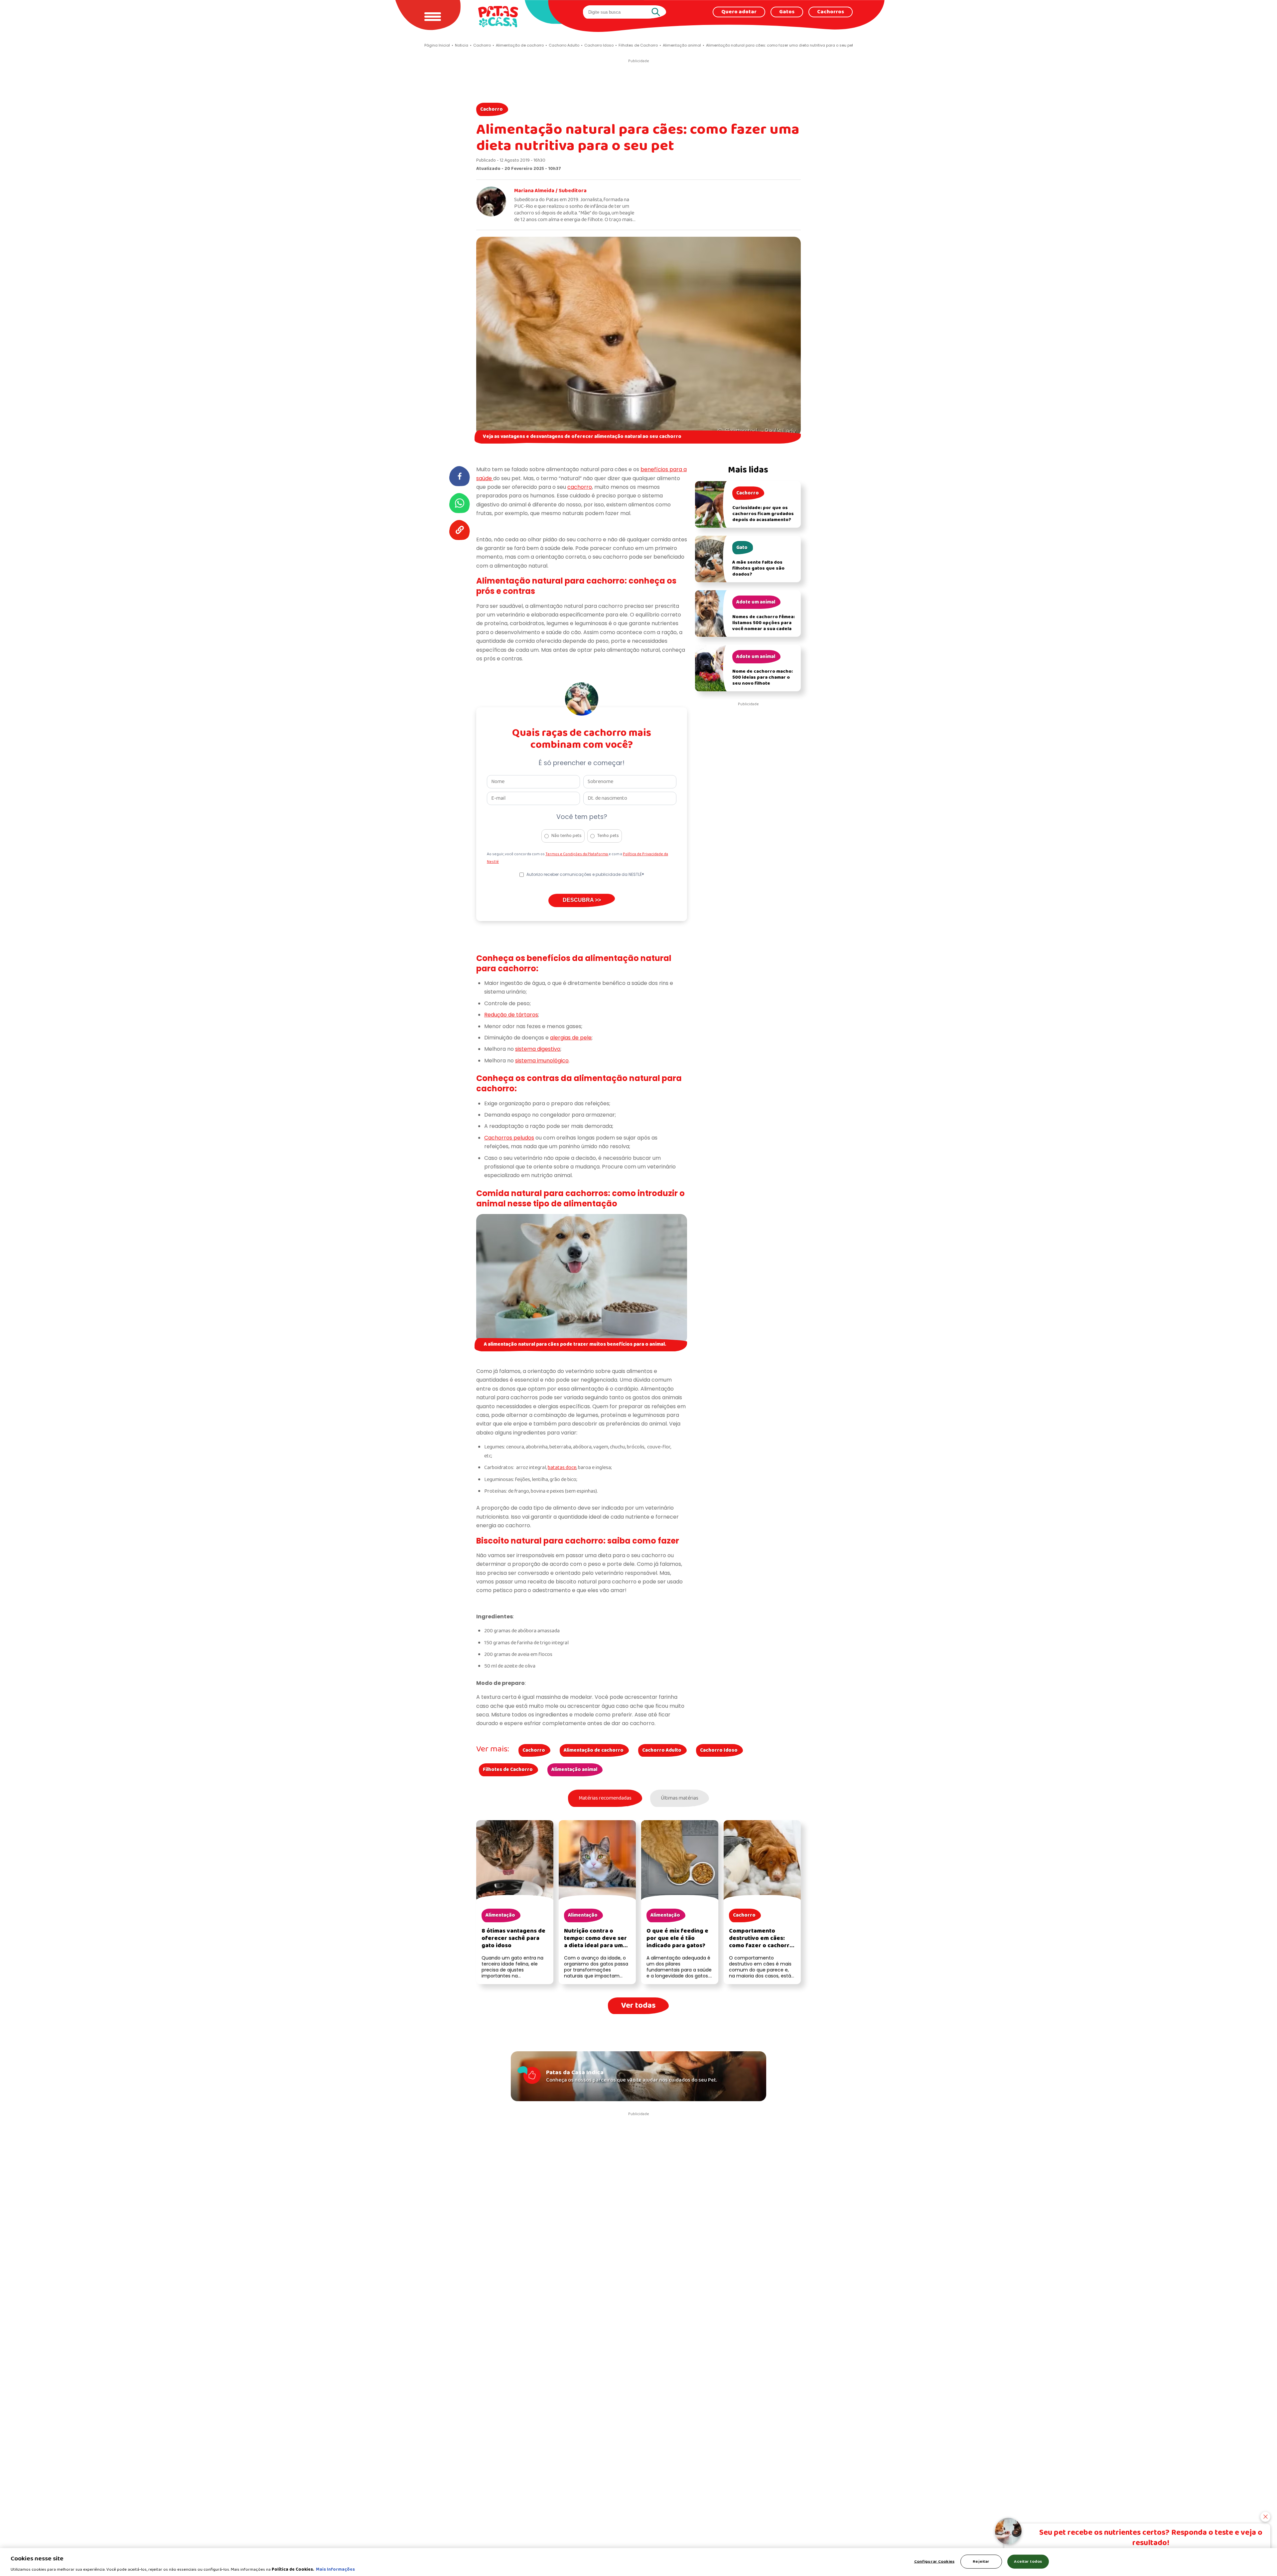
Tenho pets (608, 836)
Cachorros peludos (509, 1138)
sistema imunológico (542, 1061)
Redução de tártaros (511, 1015)
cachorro (580, 487)
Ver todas (638, 2006)
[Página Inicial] (498, 16)
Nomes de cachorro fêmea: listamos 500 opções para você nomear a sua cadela (764, 623)
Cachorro (492, 109)
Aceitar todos (1028, 2561)
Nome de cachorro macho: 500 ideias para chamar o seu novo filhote (763, 678)
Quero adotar (739, 12)
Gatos (787, 12)
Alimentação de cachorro (594, 1750)
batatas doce (562, 1468)
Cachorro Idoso (719, 1750)
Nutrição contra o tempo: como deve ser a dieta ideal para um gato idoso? (595, 1942)
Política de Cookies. (293, 2569)
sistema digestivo (538, 1049)
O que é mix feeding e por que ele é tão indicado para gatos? (677, 1938)
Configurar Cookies (934, 2561)
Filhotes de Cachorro (508, 1770)
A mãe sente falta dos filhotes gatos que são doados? (758, 568)
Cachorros (831, 12)
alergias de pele (571, 1038)
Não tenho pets (567, 836)
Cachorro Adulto (662, 1750)
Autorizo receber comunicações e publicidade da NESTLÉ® (585, 874)
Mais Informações (335, 2569)
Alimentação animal (574, 1770)
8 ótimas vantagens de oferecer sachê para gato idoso (513, 1938)
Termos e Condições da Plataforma (577, 854)
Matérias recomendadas (605, 1798)
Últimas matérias (680, 1798)
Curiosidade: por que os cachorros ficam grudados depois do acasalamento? (763, 514)
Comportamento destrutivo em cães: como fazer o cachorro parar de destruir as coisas (761, 1946)
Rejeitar (981, 2561)
